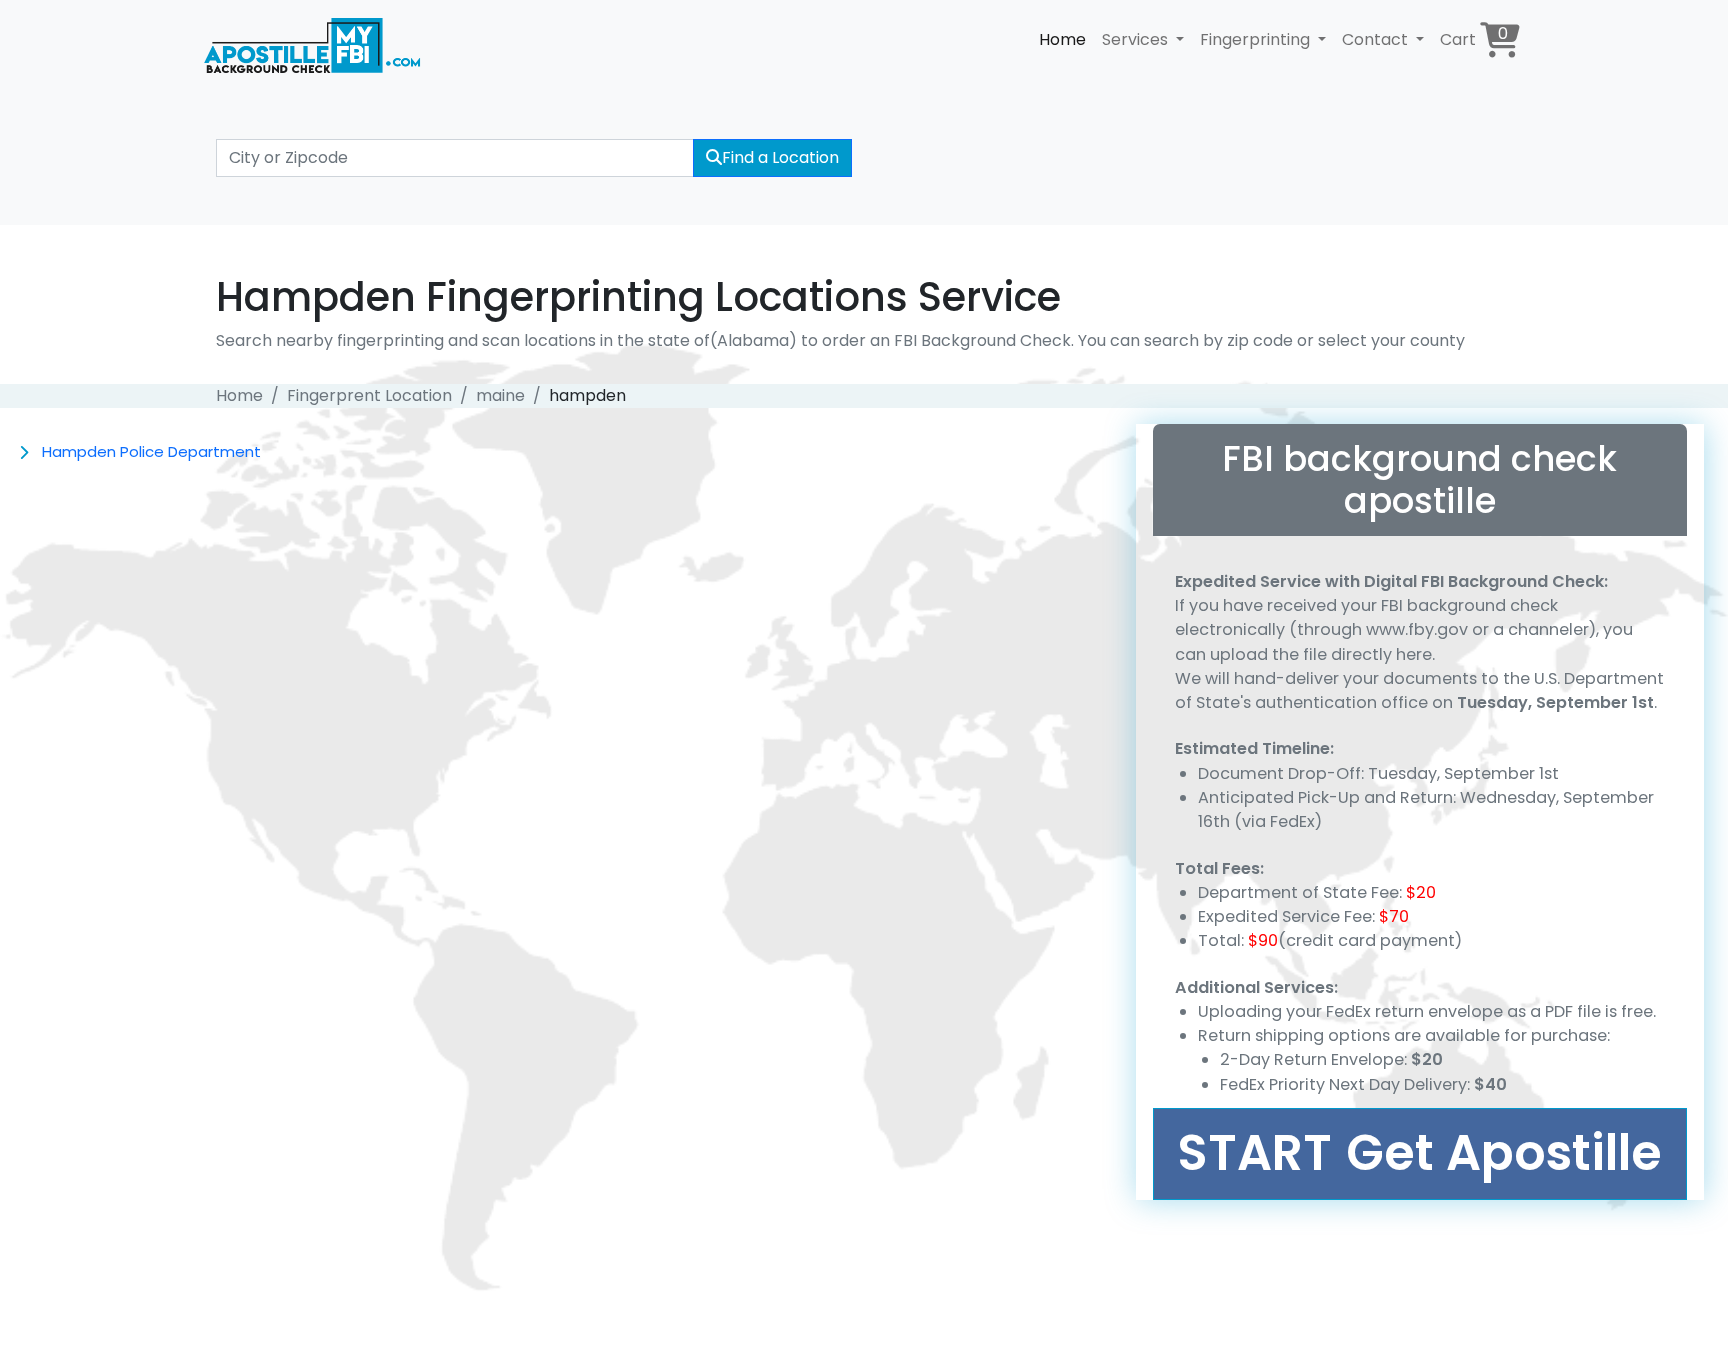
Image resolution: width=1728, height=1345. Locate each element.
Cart (1474, 36)
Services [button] (1137, 39)
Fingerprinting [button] (1257, 39)
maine (500, 395)
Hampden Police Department (151, 451)
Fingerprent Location (369, 395)
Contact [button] (1377, 39)
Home (1062, 39)
